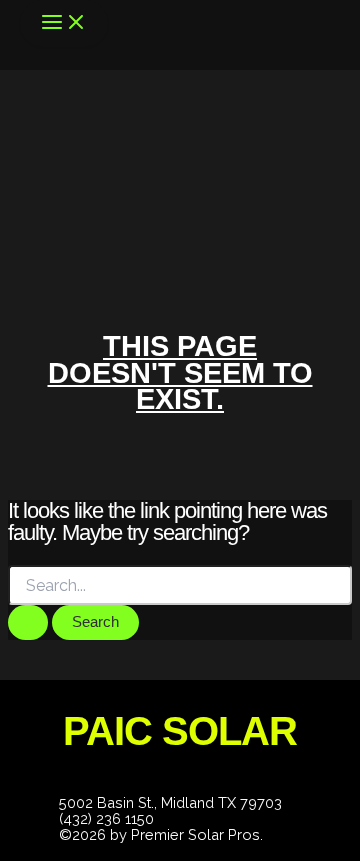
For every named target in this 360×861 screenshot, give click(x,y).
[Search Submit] (28, 622)
